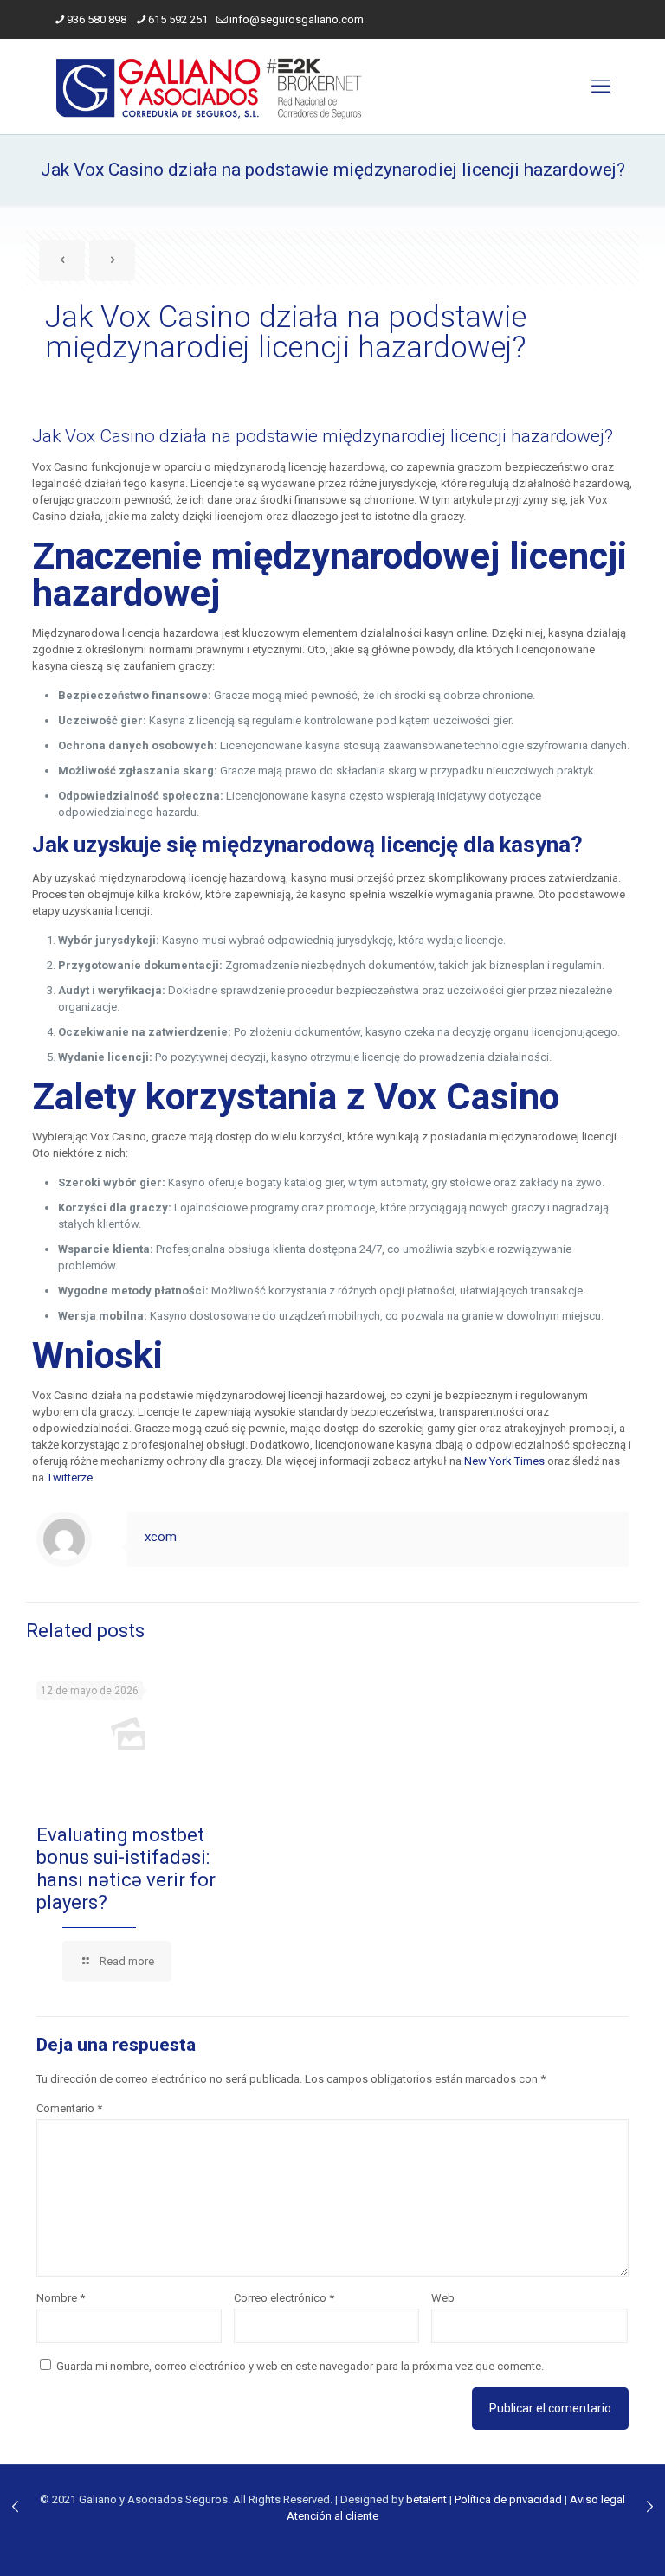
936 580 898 (97, 19)
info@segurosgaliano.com (297, 19)
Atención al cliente (332, 2516)
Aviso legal (597, 2499)
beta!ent (426, 2499)
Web (443, 2298)
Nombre (61, 2298)
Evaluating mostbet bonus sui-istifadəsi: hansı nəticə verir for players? (126, 1869)
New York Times (504, 1461)
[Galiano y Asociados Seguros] (211, 87)
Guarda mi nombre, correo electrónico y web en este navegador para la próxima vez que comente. (300, 2366)
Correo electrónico (284, 2298)
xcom (161, 1537)
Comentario (69, 2108)
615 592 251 (178, 19)
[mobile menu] (601, 87)
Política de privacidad (508, 2499)
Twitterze (70, 1478)
